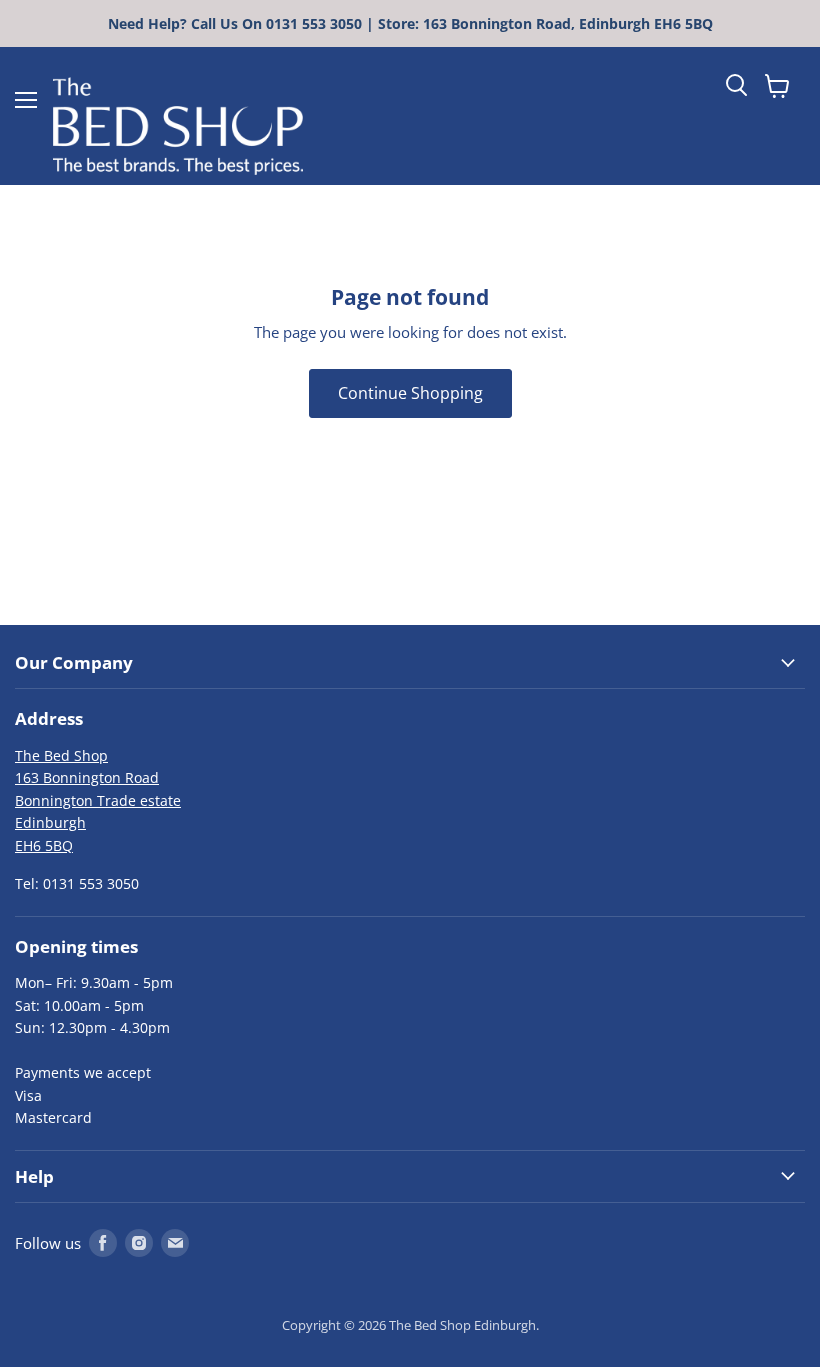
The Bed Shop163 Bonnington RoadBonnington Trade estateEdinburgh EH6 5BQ (98, 800)
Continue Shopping (410, 393)
